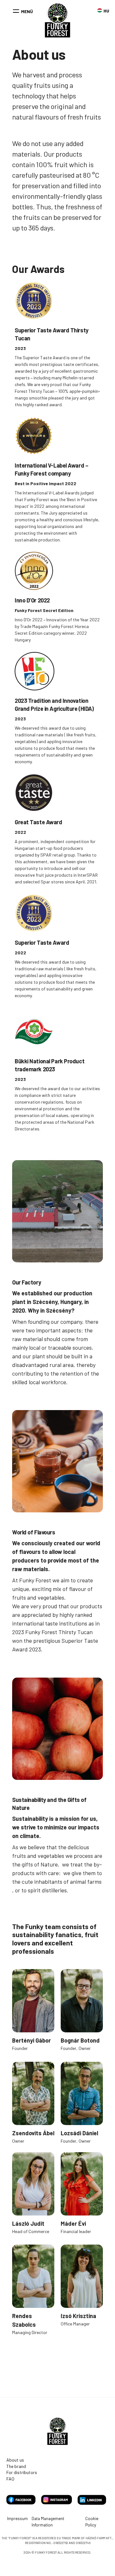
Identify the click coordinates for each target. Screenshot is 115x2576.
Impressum (17, 2518)
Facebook (21, 2500)
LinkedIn (92, 2500)
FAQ (10, 2479)
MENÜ (27, 11)
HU (100, 10)
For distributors (22, 2472)
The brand (16, 2466)
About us (15, 2460)
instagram (57, 2500)
